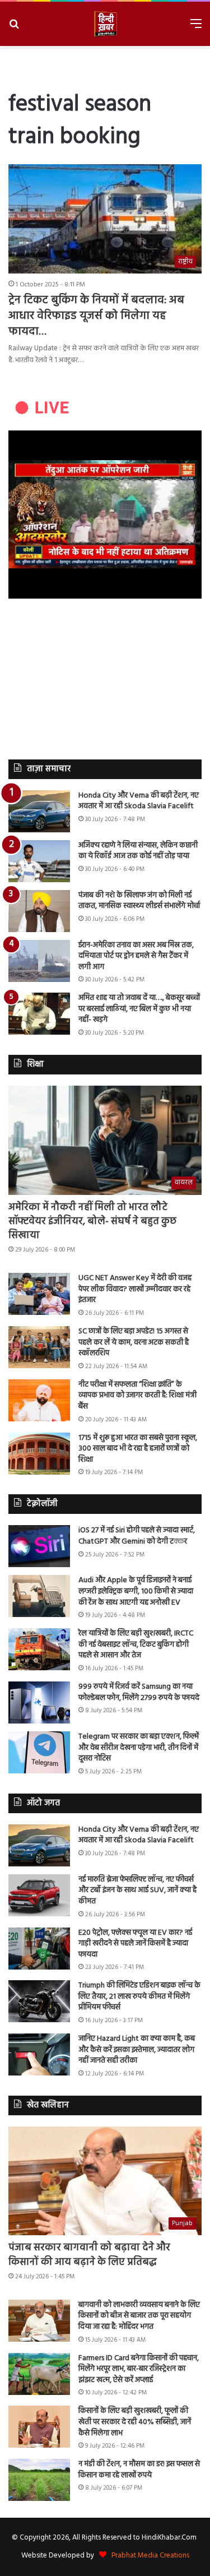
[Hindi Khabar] (105, 24)
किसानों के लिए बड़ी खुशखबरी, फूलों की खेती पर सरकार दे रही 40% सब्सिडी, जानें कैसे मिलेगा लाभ (135, 2422)
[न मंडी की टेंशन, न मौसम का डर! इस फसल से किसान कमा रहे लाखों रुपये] (39, 2480)
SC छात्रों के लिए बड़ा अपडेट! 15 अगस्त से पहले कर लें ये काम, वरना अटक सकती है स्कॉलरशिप (134, 1342)
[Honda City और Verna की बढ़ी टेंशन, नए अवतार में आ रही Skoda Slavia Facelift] (39, 811)
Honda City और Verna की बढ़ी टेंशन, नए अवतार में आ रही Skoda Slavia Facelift (139, 801)
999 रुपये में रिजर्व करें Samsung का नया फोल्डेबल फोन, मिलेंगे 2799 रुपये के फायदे (139, 1692)
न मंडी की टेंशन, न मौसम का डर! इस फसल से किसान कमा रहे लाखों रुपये (139, 2470)
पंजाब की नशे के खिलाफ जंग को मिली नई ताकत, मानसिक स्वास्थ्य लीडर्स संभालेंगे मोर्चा (139, 901)
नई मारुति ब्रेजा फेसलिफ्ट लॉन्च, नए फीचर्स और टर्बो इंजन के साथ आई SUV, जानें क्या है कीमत (137, 1891)
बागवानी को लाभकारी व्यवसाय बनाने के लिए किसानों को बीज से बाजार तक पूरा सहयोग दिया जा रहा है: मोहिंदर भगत (139, 2316)
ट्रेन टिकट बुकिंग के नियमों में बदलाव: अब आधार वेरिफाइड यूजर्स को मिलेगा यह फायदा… (96, 316)
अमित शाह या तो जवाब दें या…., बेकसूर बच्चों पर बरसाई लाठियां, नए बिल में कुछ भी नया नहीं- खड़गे (139, 1009)
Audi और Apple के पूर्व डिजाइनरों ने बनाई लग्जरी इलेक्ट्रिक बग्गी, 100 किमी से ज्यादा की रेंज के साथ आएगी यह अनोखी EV (136, 1591)
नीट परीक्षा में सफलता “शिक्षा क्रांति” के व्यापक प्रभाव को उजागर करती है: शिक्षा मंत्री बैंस (137, 1396)
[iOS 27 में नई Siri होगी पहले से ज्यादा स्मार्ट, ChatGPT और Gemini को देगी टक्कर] (39, 1546)
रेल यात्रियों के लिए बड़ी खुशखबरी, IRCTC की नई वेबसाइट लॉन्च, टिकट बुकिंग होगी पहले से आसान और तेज (136, 1644)
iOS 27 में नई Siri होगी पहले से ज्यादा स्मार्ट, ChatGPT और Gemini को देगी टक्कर (137, 1536)
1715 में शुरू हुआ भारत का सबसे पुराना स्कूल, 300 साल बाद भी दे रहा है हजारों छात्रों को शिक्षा (138, 1449)
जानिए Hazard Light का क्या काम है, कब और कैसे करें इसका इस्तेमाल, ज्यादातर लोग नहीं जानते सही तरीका (137, 2050)
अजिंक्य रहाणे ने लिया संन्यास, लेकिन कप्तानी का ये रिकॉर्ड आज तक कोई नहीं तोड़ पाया (138, 851)
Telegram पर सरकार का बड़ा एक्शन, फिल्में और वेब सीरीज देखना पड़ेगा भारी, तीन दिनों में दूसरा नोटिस (139, 1748)
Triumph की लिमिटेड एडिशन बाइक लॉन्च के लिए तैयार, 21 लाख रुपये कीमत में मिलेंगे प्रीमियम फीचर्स (139, 1996)
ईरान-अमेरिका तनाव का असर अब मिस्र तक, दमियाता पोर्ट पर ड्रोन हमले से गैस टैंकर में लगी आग (136, 956)
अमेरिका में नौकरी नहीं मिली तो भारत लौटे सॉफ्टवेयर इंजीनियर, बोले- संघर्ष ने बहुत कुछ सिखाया (92, 1222)
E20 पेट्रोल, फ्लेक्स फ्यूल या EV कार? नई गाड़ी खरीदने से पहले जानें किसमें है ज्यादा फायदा (135, 1944)
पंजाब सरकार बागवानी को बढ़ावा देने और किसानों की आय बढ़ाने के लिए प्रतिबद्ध (89, 2255)
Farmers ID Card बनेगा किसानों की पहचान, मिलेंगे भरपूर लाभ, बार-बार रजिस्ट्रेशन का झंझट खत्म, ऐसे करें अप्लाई (139, 2369)
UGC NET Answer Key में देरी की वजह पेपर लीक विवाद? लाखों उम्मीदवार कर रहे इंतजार (135, 1289)
